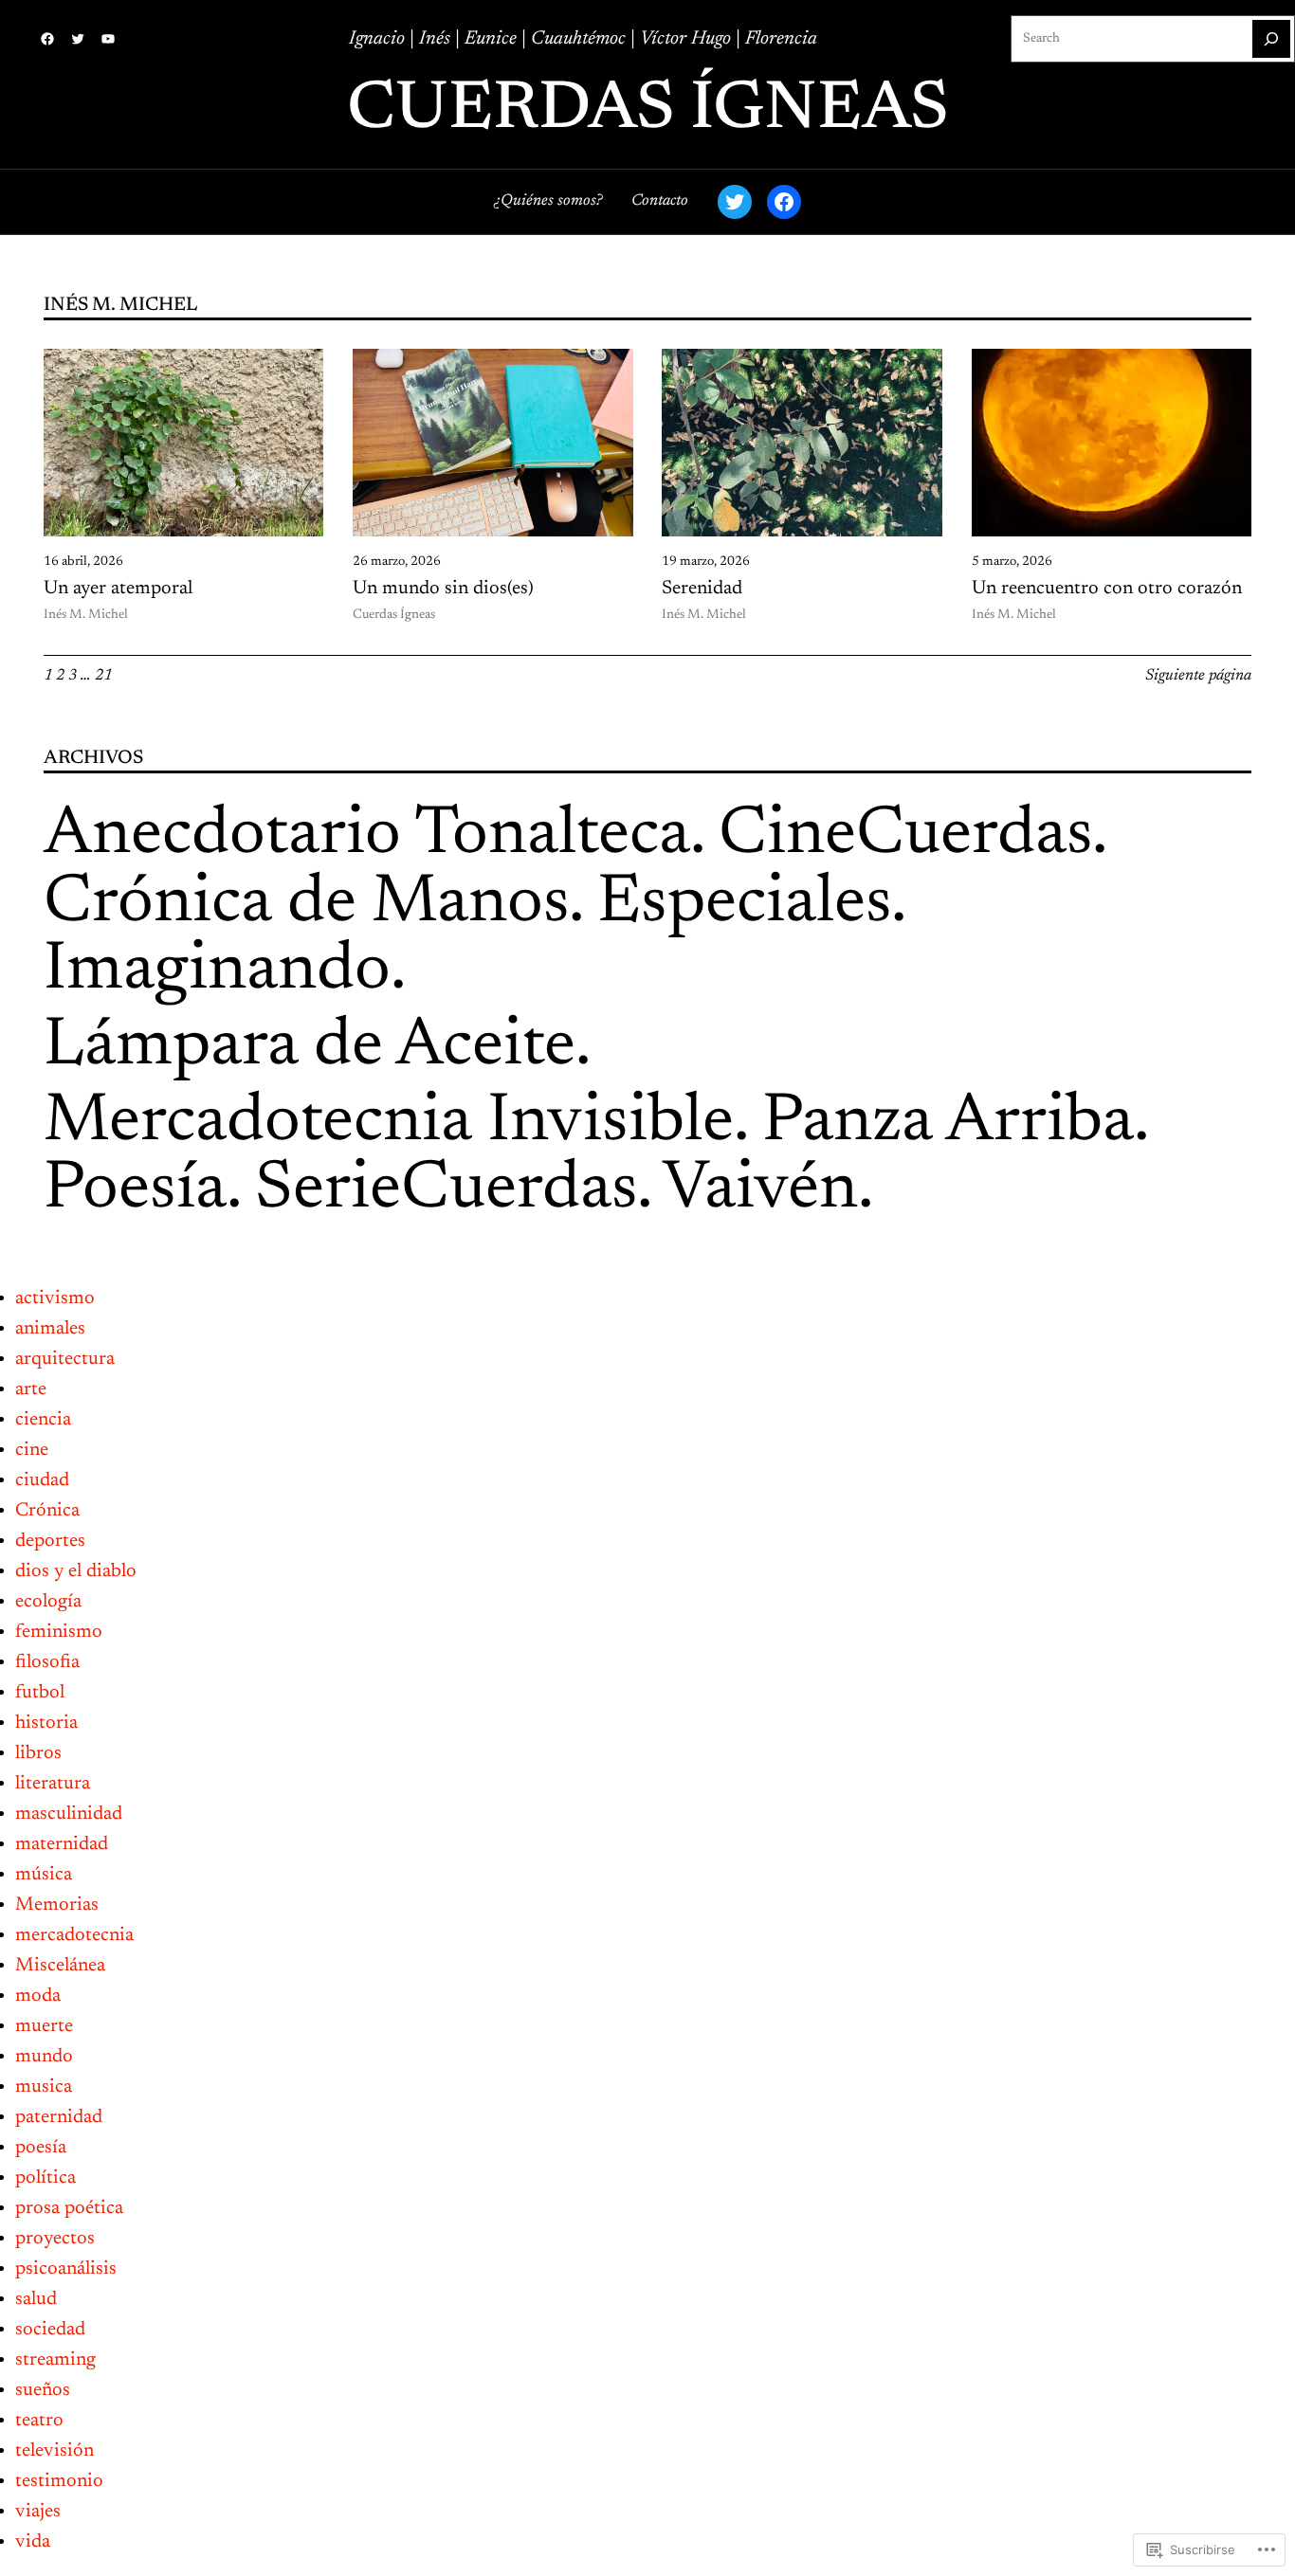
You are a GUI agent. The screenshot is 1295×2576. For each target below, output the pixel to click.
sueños (43, 2390)
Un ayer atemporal (118, 589)
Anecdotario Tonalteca (367, 836)
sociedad (50, 2330)
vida (33, 2542)
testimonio (59, 2481)
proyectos (55, 2239)
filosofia (47, 1662)
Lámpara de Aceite (310, 1047)
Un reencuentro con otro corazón (1107, 589)
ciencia (43, 1420)
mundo (44, 2057)
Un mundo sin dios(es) (443, 589)
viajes (38, 2512)
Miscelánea (60, 1966)
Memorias (57, 1905)
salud (36, 2299)
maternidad (62, 1844)
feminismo (59, 1632)
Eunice (491, 39)
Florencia (781, 39)
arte (31, 1389)
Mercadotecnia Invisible (389, 1123)
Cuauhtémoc (578, 39)
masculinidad (69, 1814)
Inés (437, 39)
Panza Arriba (948, 1123)
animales (50, 1329)
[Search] (1271, 39)
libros (38, 1753)
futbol (40, 1693)
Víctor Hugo (685, 39)
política (46, 2178)
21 (103, 676)
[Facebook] (47, 39)
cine (32, 1450)
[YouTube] (108, 39)
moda (38, 1996)
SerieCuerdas (446, 1190)
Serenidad (702, 589)
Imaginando (217, 971)
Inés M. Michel (86, 615)
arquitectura (65, 1359)
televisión (55, 2451)
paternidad (59, 2117)
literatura (53, 1784)
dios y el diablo (76, 1571)
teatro (39, 2421)
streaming (55, 2360)
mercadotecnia (74, 1935)
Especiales (744, 904)
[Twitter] (78, 39)
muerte (44, 2026)
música (44, 1875)
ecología (48, 1602)
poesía (41, 2148)
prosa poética (69, 2208)
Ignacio (379, 39)
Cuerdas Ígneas (648, 111)
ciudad (42, 1480)
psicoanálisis (66, 2269)
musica (44, 2087)
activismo (55, 1298)
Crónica (47, 1511)
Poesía (135, 1190)
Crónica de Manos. (313, 904)
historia (46, 1723)
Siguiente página (1198, 676)
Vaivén (760, 1190)
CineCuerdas (905, 836)
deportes (50, 1541)
